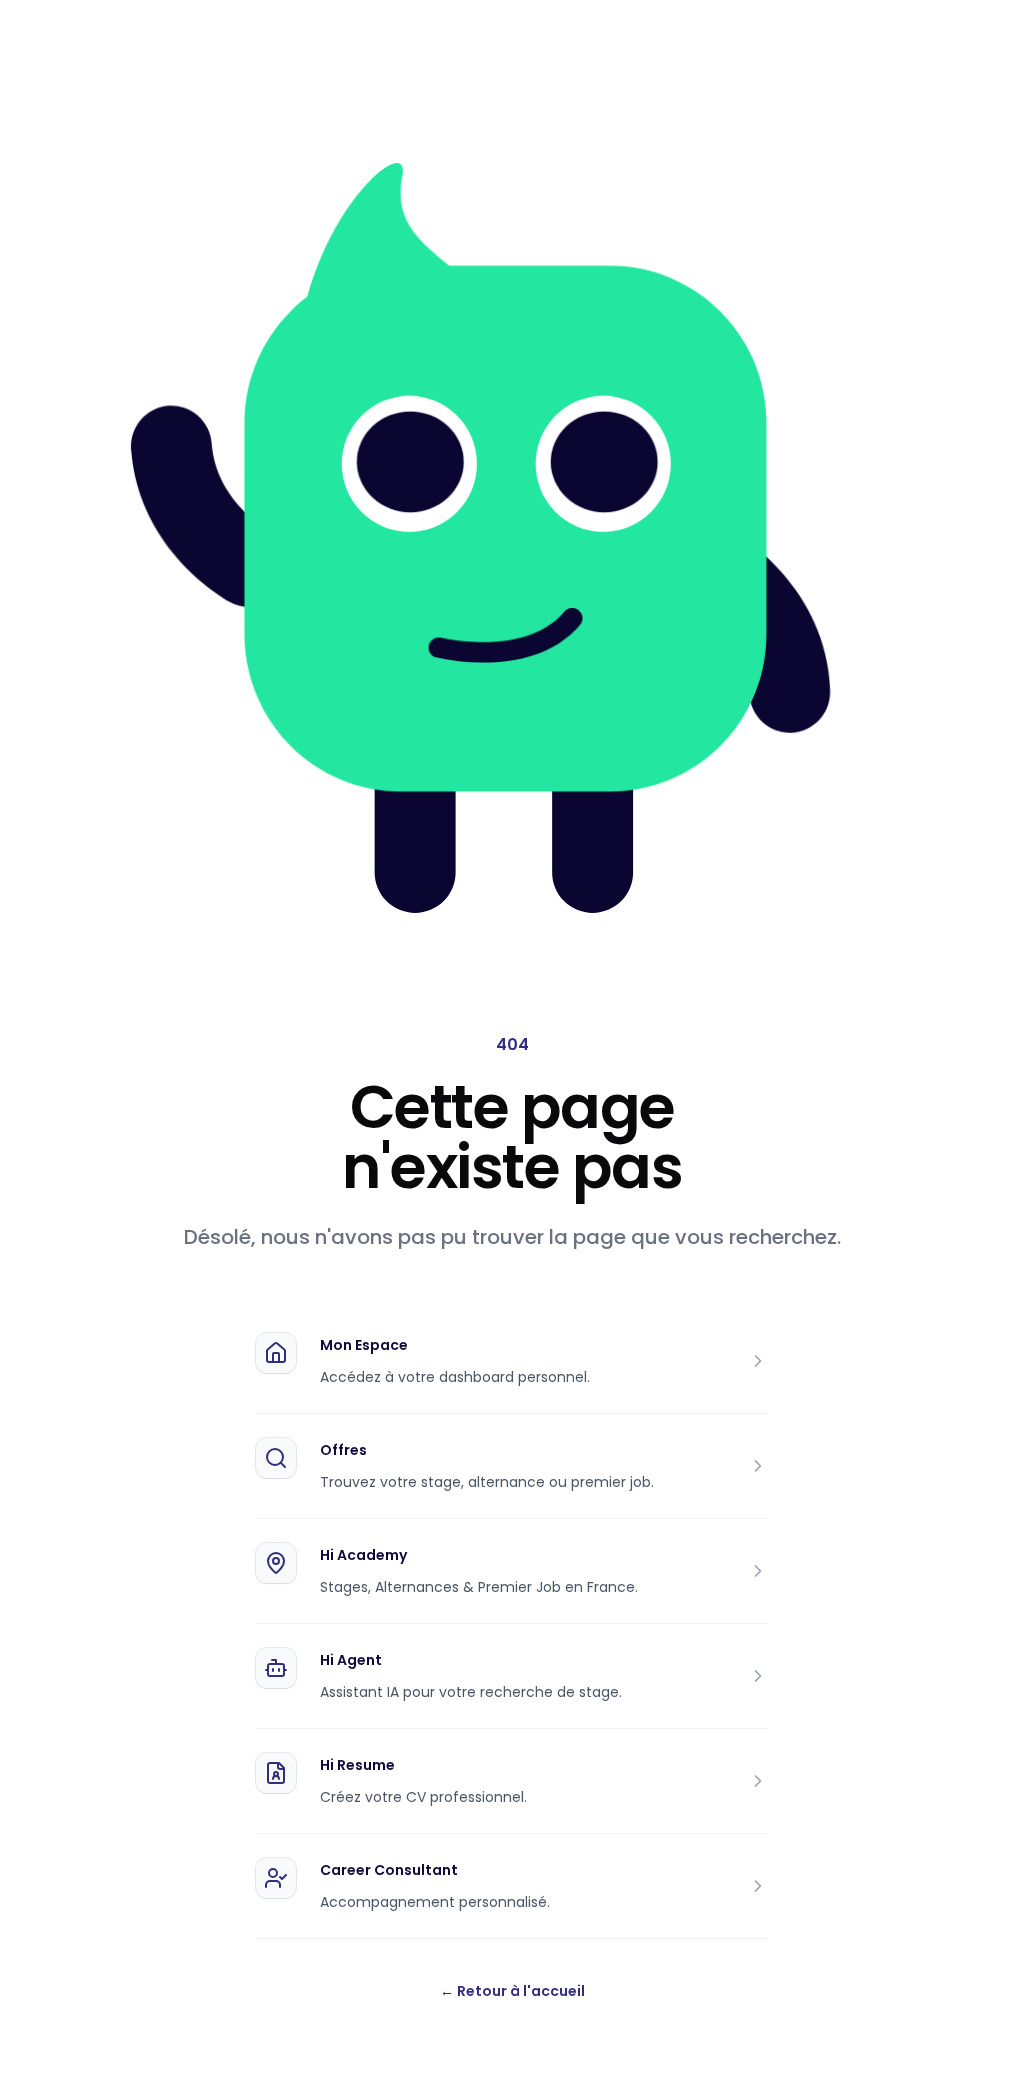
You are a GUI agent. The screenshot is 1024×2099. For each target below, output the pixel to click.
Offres (343, 1450)
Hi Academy (363, 1555)
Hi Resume (357, 1765)
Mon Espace (364, 1345)
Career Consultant (389, 1870)
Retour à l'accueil (512, 1991)
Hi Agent (351, 1660)
